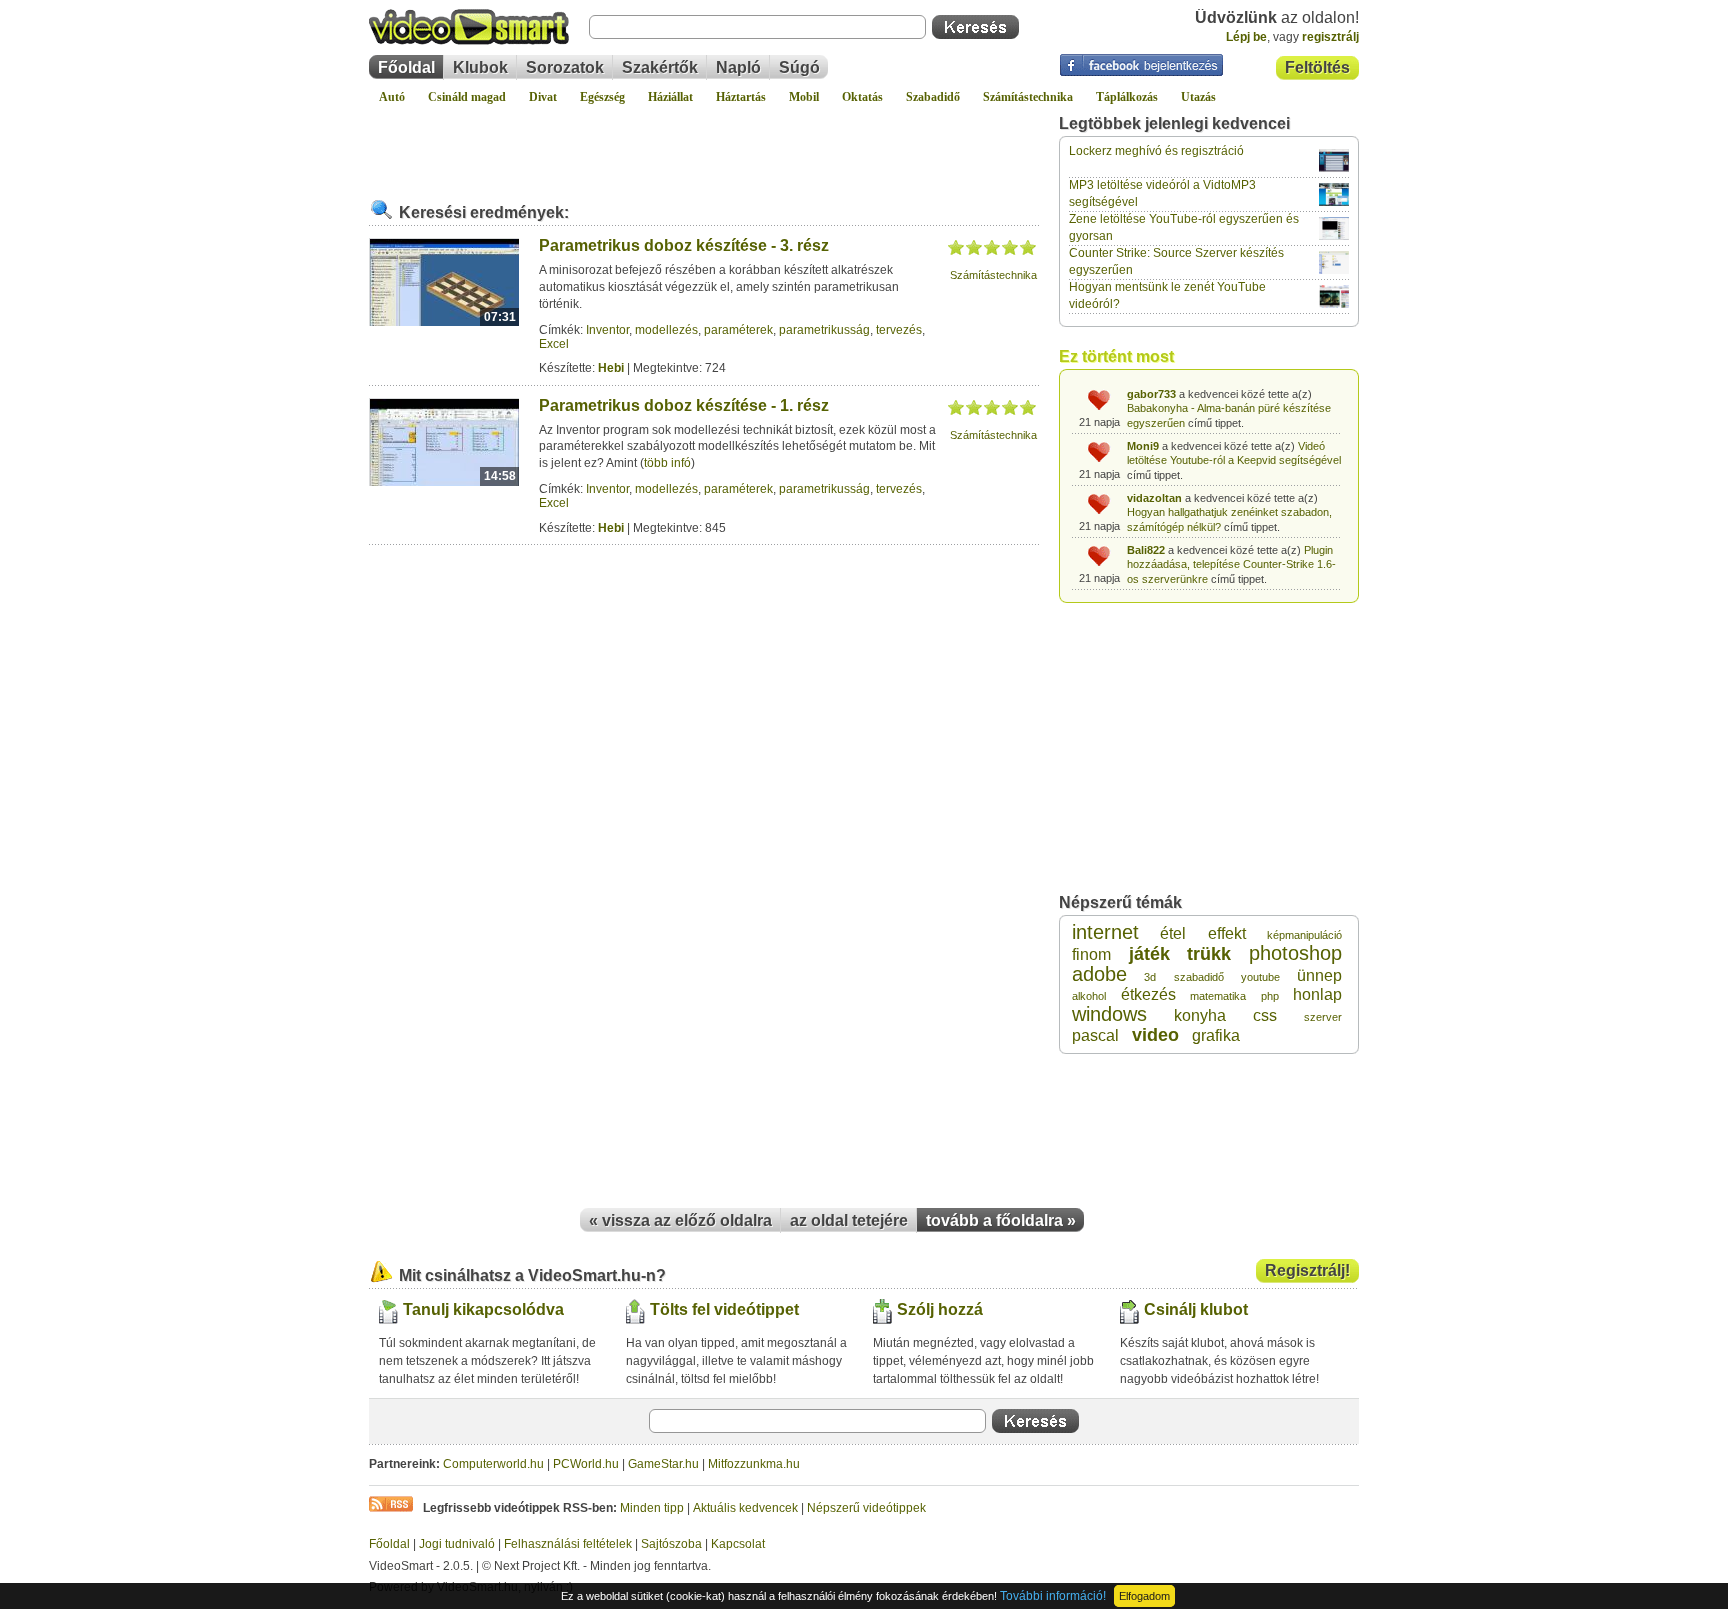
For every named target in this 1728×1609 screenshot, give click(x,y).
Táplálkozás (1127, 97)
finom (1091, 954)
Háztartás (741, 97)
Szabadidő (933, 97)
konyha (1200, 1015)
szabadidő (1199, 977)
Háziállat (670, 97)
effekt (1227, 933)
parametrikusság (824, 330)
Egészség (602, 97)
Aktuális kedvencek (745, 1508)
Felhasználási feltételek (568, 1544)
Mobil (804, 97)
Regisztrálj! (1307, 1270)
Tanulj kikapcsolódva (483, 1309)
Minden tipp (652, 1508)
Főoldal (406, 67)
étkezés (1148, 994)
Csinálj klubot (1196, 1309)
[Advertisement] (704, 144)
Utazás (1198, 97)
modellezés (666, 330)
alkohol (1089, 996)
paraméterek (738, 330)
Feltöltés (1317, 67)
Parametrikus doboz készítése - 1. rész (684, 405)
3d (1150, 977)
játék (1149, 954)
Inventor (607, 330)
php (1270, 996)
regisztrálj (1330, 37)
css (1265, 1015)
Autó (392, 97)
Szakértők (660, 67)
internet (1105, 932)
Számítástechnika (1028, 97)
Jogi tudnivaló (457, 1544)
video (1155, 1035)
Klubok (480, 67)
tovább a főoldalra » (1001, 1220)
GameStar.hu (663, 1464)
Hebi (611, 368)
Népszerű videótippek (866, 1508)
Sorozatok (565, 67)
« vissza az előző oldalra (680, 1220)
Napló (738, 67)
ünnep (1319, 975)
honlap (1317, 994)
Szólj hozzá (940, 1309)
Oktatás (862, 97)
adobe (1099, 974)
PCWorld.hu (586, 1464)
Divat (543, 97)
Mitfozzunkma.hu (754, 1464)
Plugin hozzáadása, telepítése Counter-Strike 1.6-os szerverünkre (1231, 564)
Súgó (799, 67)
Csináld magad (467, 97)
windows (1109, 1014)
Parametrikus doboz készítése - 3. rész (684, 245)
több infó (667, 463)
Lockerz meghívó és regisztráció (1156, 151)
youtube (1260, 977)
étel (1173, 933)
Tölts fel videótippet (724, 1309)
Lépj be (1246, 37)
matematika (1218, 996)
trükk (1209, 954)
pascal (1095, 1035)
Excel (554, 344)
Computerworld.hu (493, 1464)
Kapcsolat (738, 1544)
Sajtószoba (671, 1544)
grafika (1216, 1035)
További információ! (1053, 1596)
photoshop (1295, 953)
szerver (1323, 1017)
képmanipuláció (1304, 935)
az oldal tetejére (849, 1220)
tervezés (899, 330)
